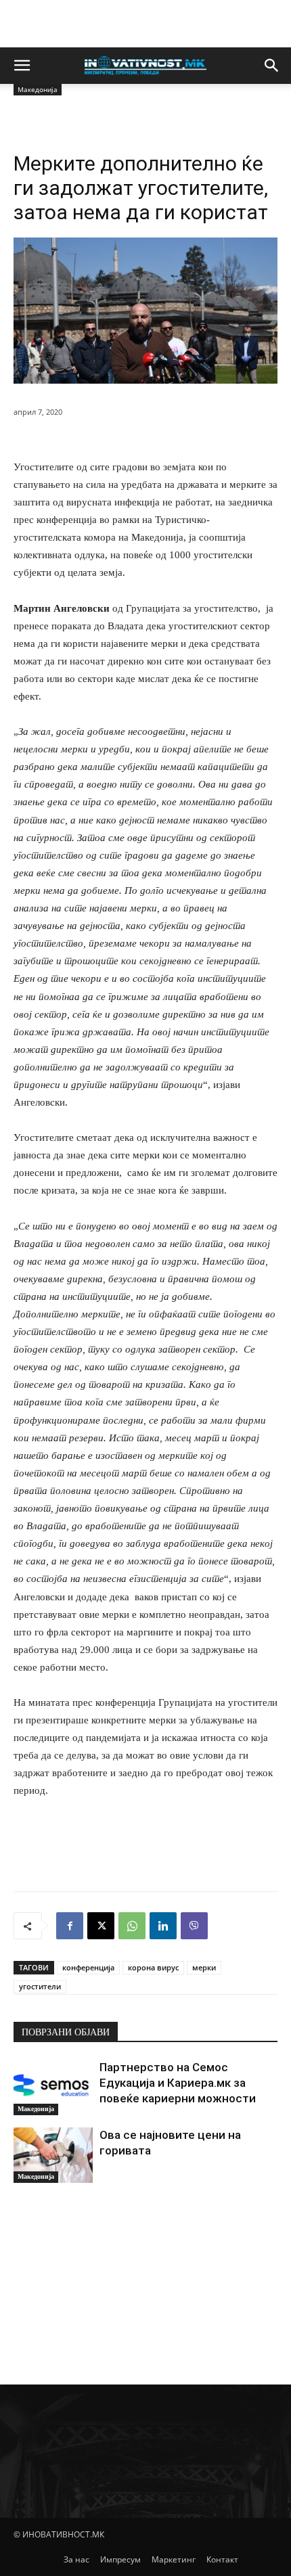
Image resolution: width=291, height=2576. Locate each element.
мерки (204, 1967)
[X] (101, 1926)
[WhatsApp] (132, 1926)
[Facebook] (70, 1926)
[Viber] (194, 1926)
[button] (22, 66)
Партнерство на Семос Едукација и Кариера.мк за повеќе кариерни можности (178, 2083)
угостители (40, 1986)
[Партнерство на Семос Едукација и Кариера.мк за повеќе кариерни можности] (53, 2087)
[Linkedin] (163, 1926)
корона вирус (153, 1967)
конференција (88, 1967)
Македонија (36, 2109)
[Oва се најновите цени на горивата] (53, 2155)
